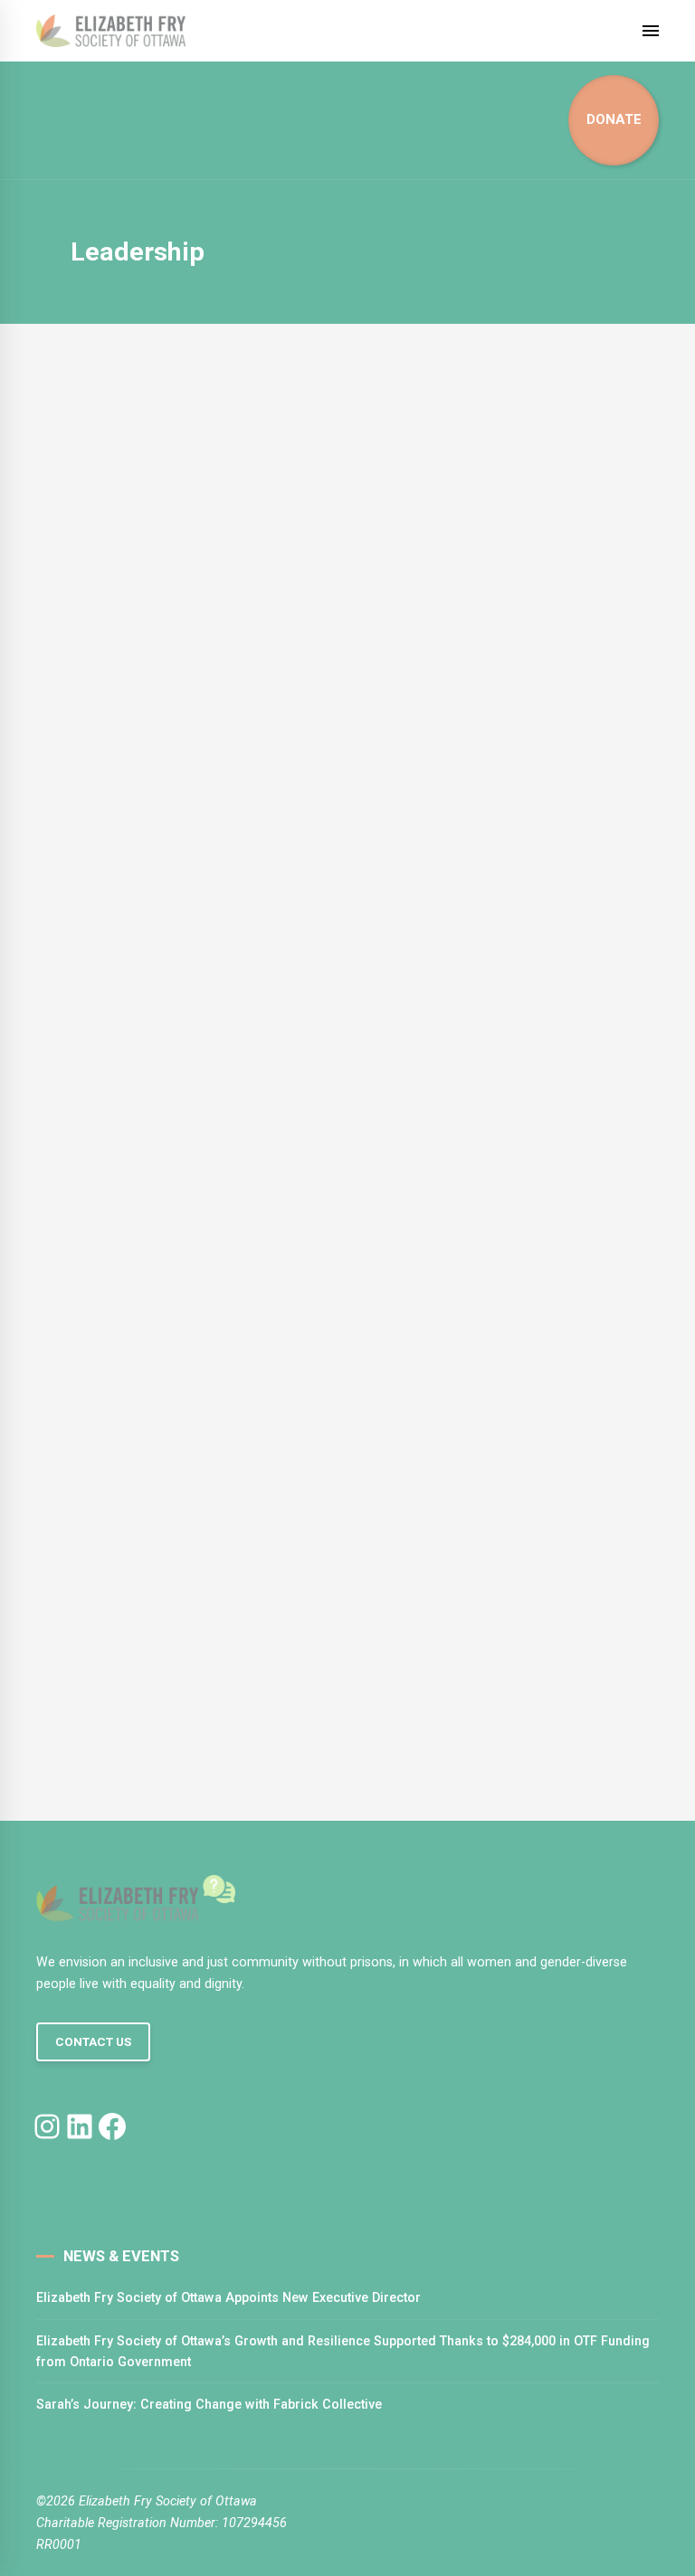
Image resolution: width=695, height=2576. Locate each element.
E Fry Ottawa (137, 1067)
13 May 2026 (131, 1084)
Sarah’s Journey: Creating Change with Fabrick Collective (209, 2404)
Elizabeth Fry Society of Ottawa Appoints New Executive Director (228, 2297)
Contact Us (93, 2042)
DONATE (614, 119)
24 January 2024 (141, 1719)
